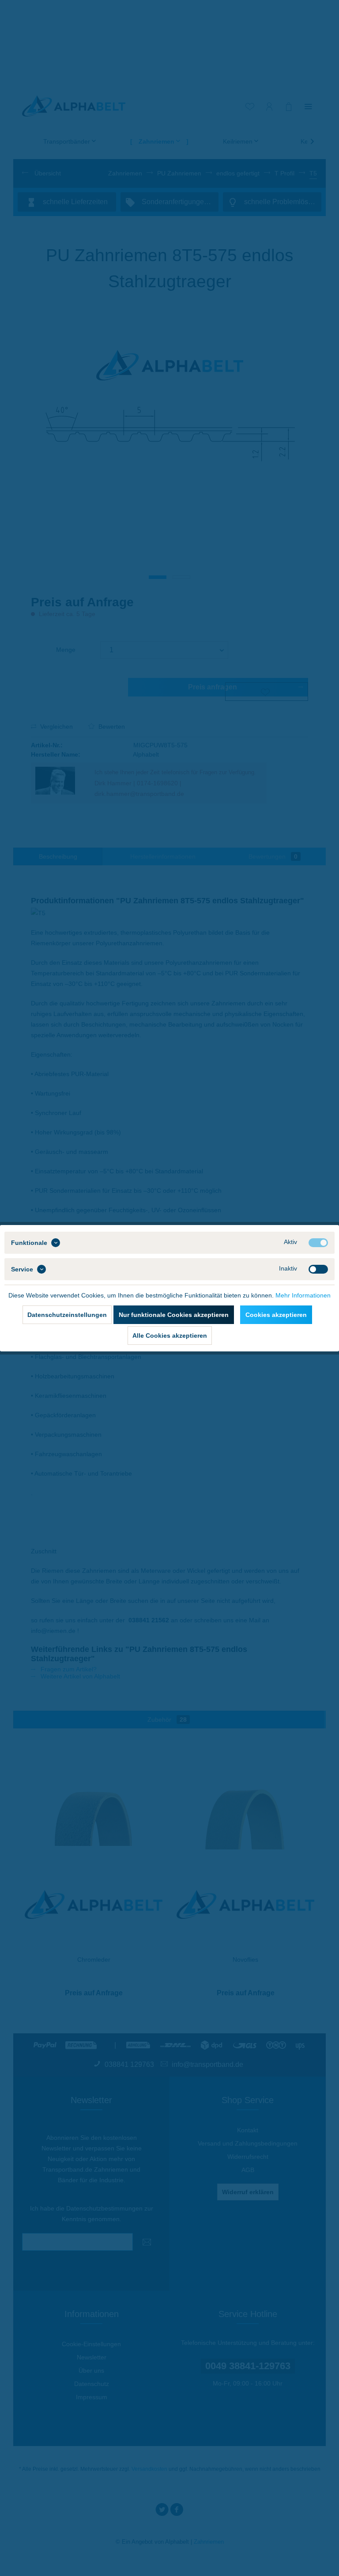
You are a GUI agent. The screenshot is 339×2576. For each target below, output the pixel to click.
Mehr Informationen (303, 1295)
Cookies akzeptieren (276, 1315)
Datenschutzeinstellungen (67, 1315)
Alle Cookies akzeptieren (170, 1336)
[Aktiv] (318, 1243)
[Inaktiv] (318, 1269)
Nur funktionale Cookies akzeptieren (174, 1315)
